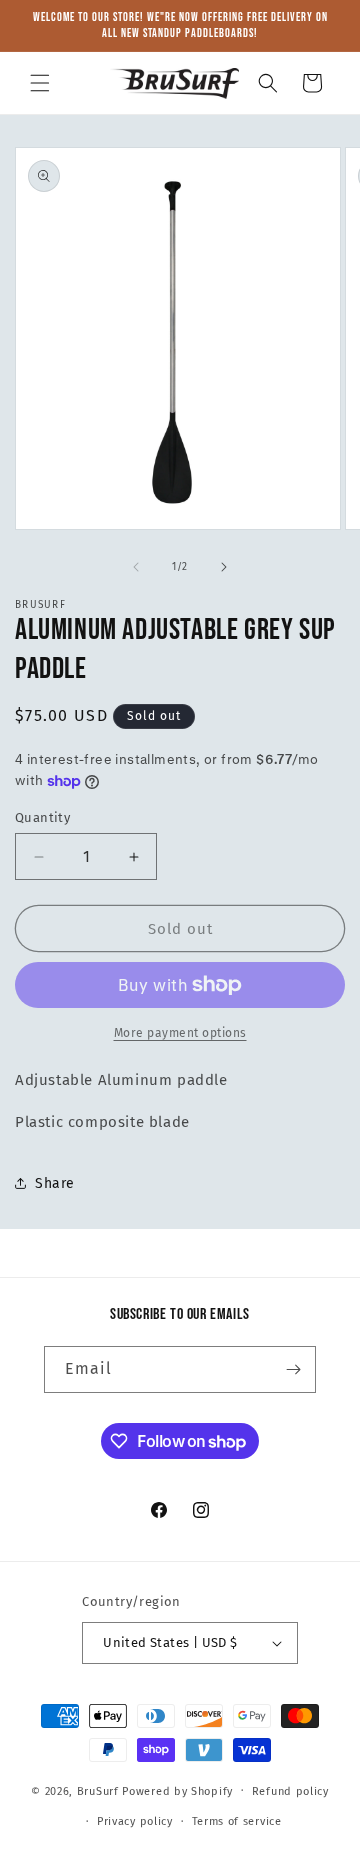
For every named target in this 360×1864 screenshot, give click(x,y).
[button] (40, 83)
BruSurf (98, 1790)
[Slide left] (136, 567)
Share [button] (55, 1183)
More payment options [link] (180, 1033)
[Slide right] (224, 567)
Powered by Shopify (177, 1790)
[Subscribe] (293, 1369)
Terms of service (237, 1821)
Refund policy (290, 1791)
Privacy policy (135, 1821)
